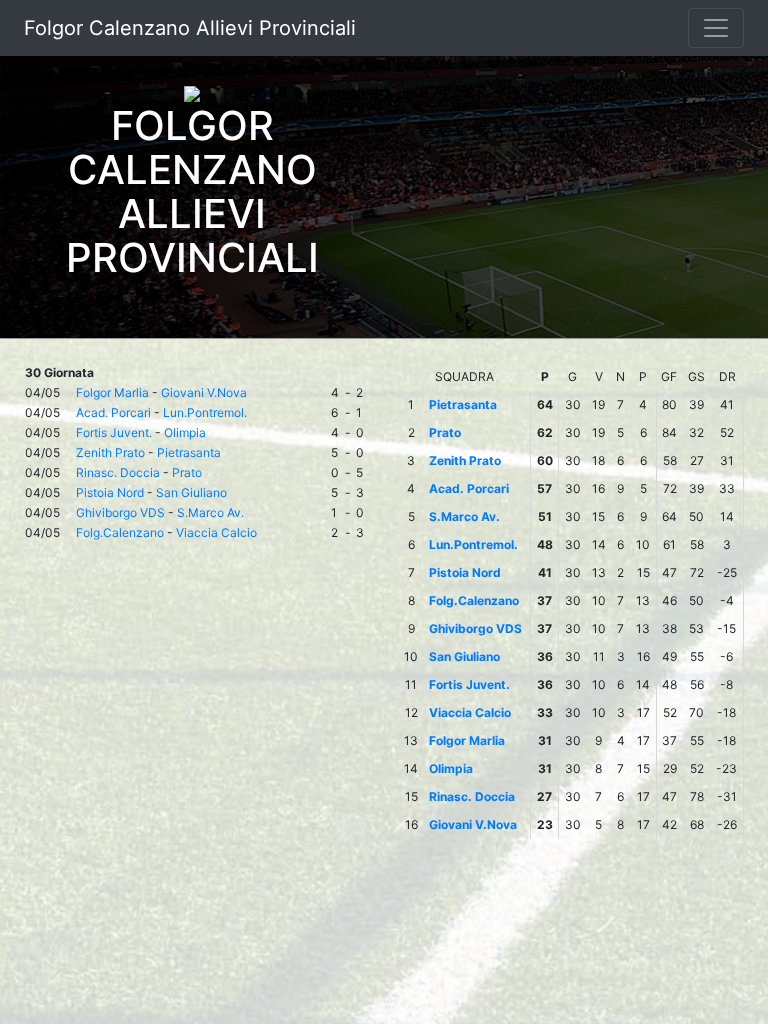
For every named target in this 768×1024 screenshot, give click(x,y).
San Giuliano (191, 492)
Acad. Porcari (113, 412)
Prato (187, 472)
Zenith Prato (110, 452)
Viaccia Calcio (216, 532)
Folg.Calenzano (120, 532)
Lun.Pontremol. (205, 412)
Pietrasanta (189, 452)
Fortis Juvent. (114, 432)
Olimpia (185, 432)
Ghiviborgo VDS (120, 512)
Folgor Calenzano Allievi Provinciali (190, 28)
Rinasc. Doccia (118, 472)
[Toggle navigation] (716, 28)
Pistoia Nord (110, 492)
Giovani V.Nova (204, 392)
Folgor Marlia (112, 392)
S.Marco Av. (210, 512)
